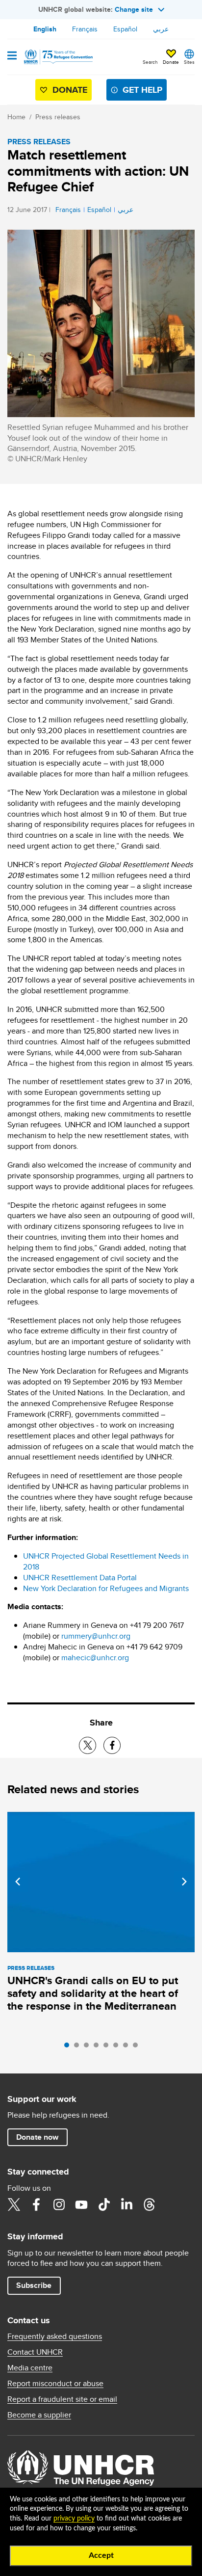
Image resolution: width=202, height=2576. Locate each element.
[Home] (57, 57)
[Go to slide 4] (99, 2047)
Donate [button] (171, 62)
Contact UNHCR (35, 2352)
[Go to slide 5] (108, 2047)
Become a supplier (39, 2415)
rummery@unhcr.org (96, 1636)
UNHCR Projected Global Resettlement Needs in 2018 (106, 1561)
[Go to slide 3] (89, 2047)
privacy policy (74, 2519)
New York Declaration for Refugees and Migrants (106, 1588)
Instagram (59, 2204)
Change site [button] (134, 9)
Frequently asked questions (55, 2337)
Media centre (30, 2368)
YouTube (81, 2204)
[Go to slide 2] (79, 2047)
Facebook (36, 2204)
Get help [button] (142, 90)
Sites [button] (189, 62)
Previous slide (18, 1882)
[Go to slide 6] (118, 2047)
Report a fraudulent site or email (62, 2399)
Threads (149, 2204)
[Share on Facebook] (112, 1745)
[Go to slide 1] (69, 2047)
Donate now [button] (37, 2137)
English (45, 29)
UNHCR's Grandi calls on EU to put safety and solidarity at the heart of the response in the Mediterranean (93, 1993)
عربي (161, 29)
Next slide (184, 1882)
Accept (101, 2555)
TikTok (104, 2204)
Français (85, 29)
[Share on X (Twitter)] (88, 1745)
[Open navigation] (12, 56)
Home (16, 117)
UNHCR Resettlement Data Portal (80, 1578)
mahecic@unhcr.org (95, 1658)
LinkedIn (126, 2204)
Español (125, 29)
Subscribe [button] (34, 2285)
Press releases (58, 117)
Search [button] (150, 62)
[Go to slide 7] (128, 2047)
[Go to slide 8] (138, 2047)
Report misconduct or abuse (55, 2384)
